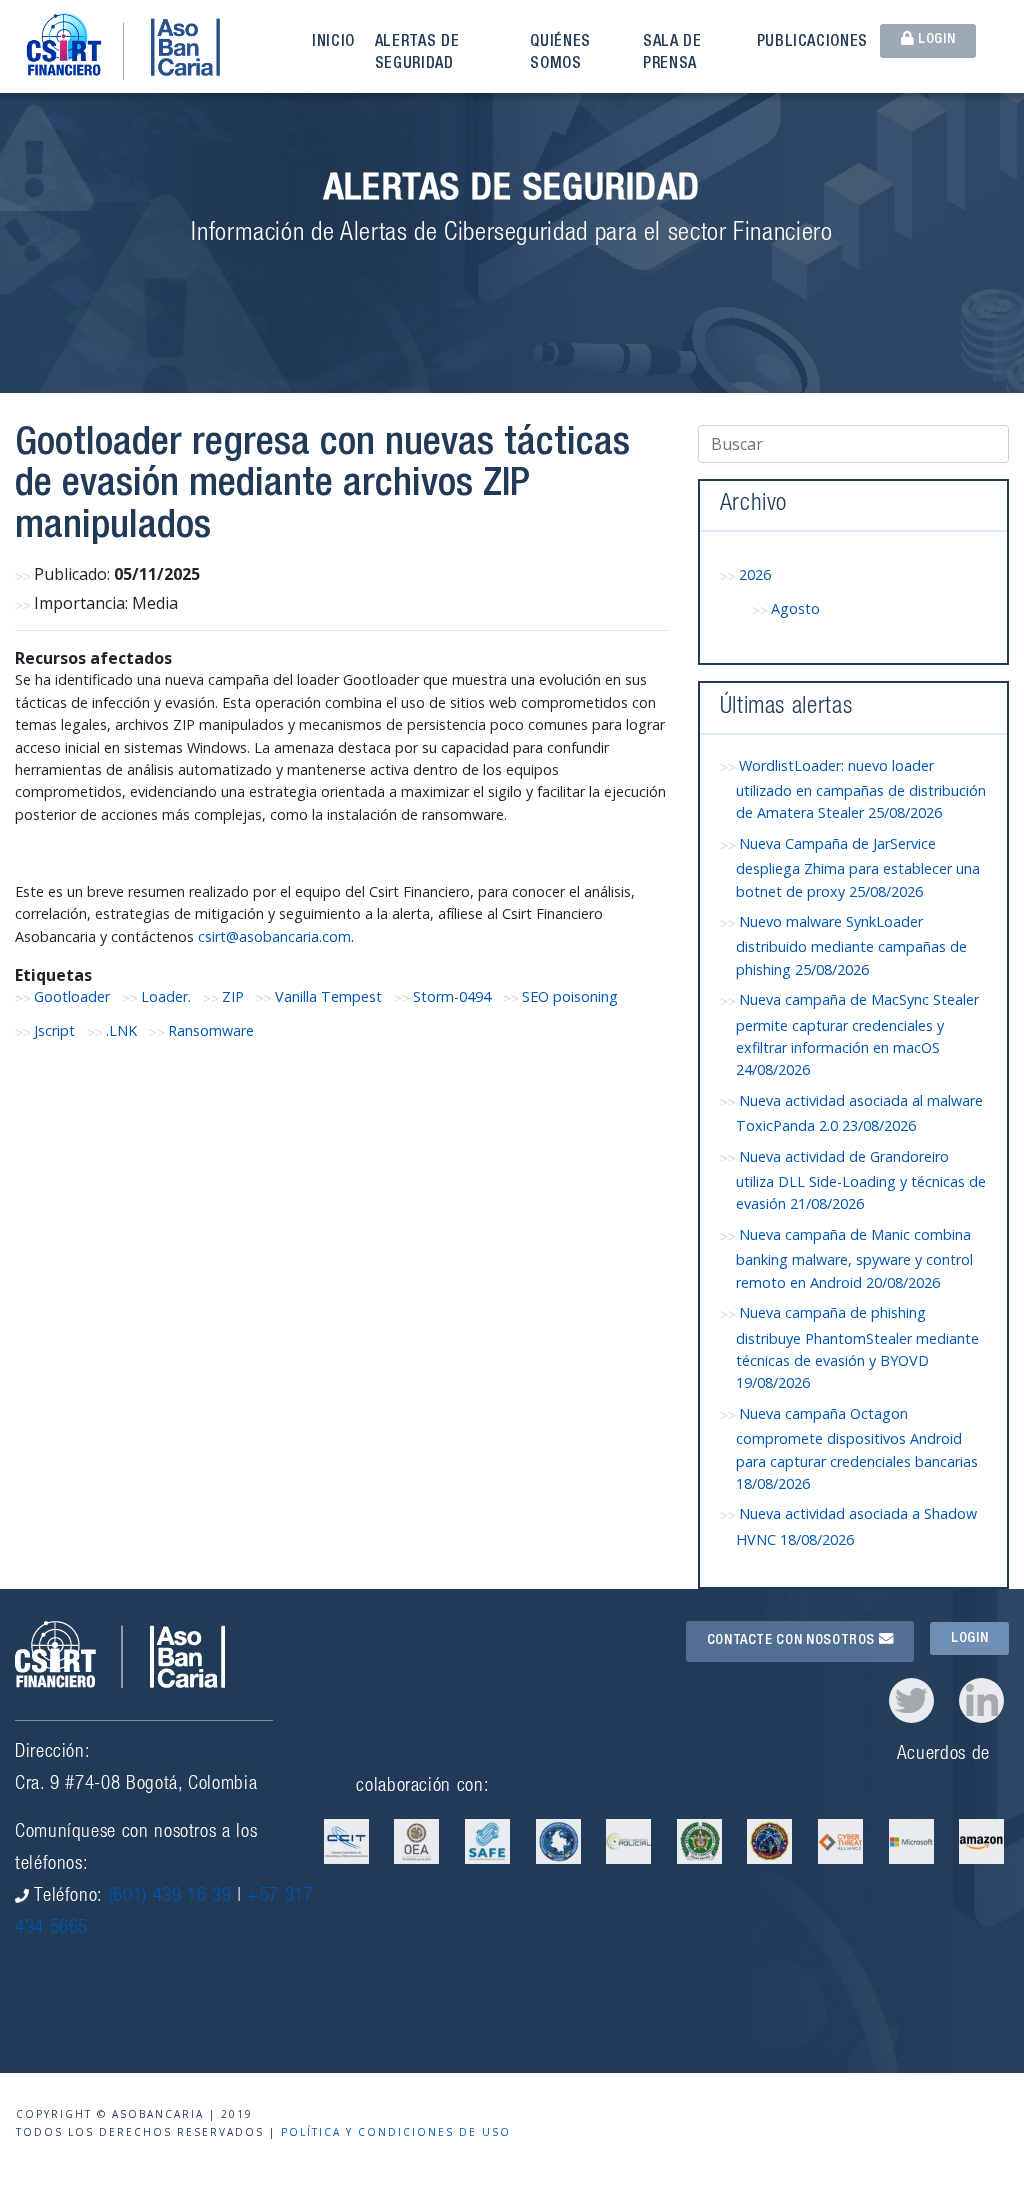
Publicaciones (812, 43)
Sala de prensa (672, 54)
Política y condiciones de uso (396, 2132)
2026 (755, 574)
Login (934, 40)
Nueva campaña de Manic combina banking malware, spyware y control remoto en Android (854, 1258)
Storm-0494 (452, 996)
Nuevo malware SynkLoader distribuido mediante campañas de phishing (851, 945)
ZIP (233, 996)
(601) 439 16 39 (170, 1896)
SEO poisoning (570, 996)
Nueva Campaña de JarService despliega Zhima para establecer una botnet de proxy (858, 867)
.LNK (121, 1030)
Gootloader (72, 996)
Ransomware (211, 1030)
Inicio (333, 43)
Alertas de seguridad (417, 54)
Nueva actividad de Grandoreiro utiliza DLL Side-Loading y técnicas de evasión (861, 1180)
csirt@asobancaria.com (274, 936)
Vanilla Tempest (328, 996)
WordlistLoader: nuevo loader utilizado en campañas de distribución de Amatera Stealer (861, 789)
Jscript (54, 1030)
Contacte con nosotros (793, 1641)
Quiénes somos (560, 54)
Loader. (166, 996)
